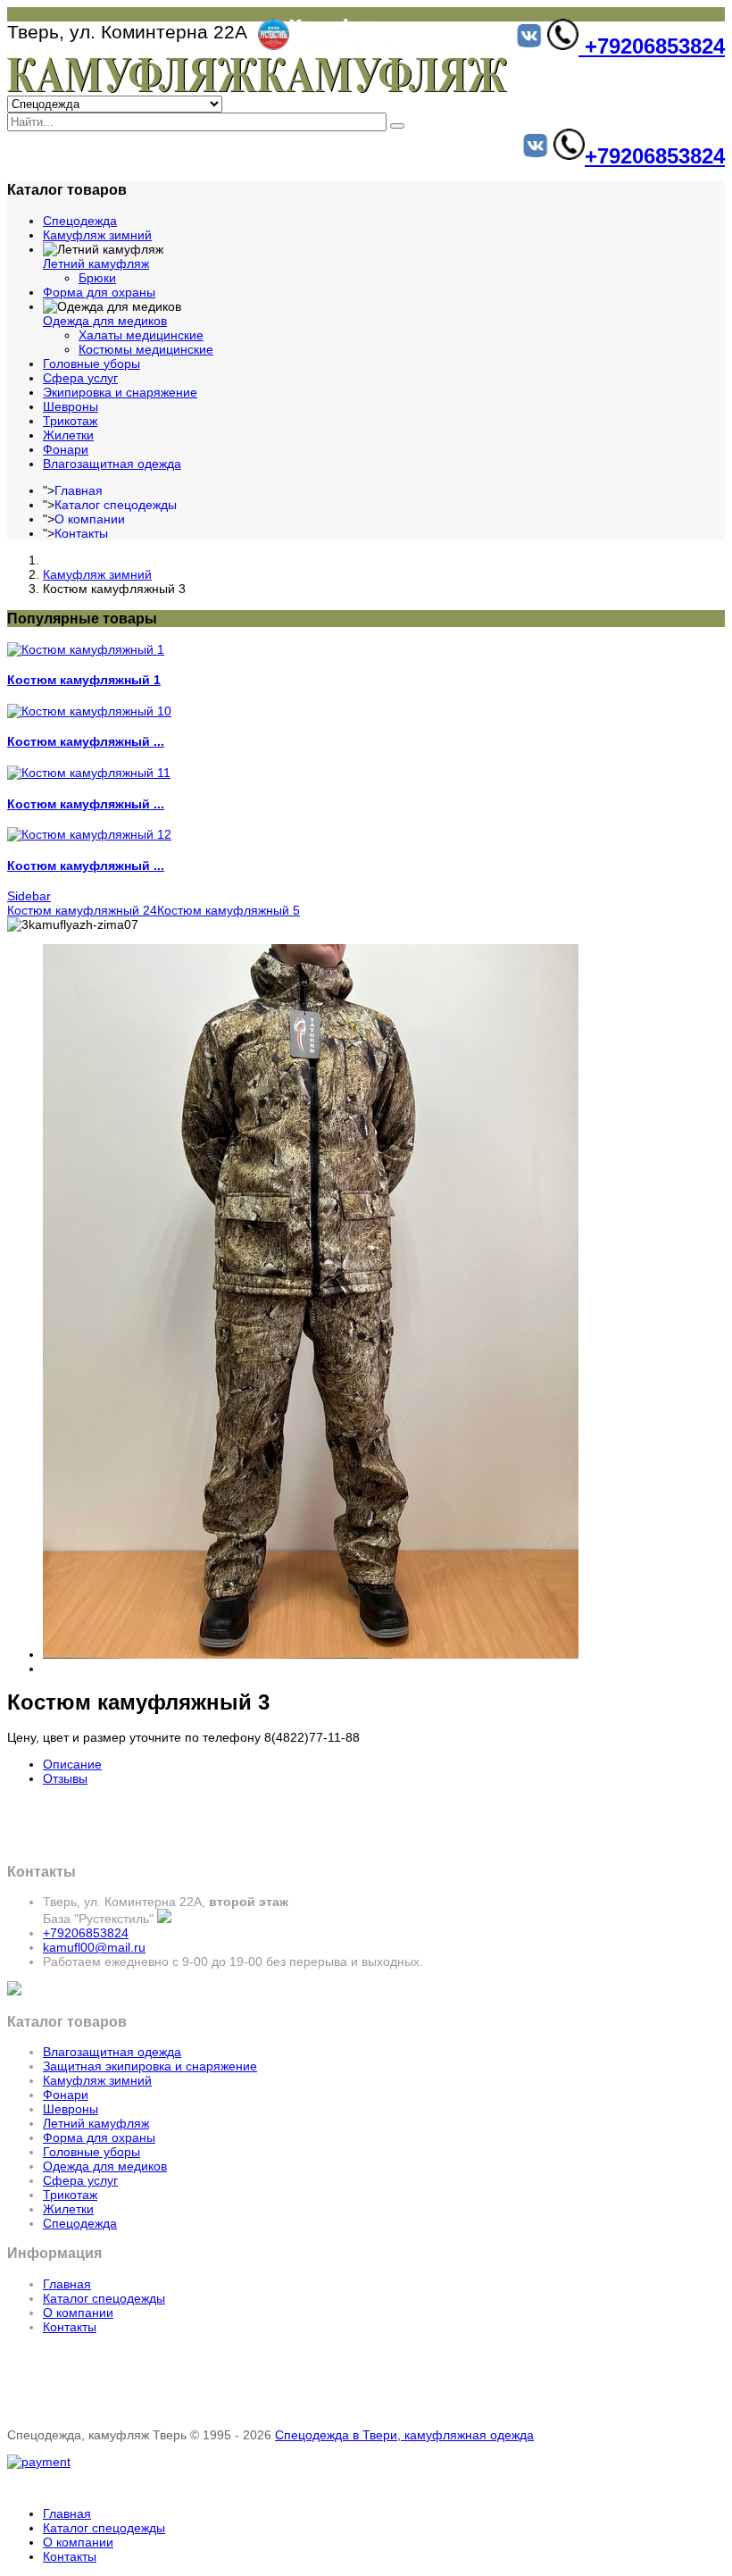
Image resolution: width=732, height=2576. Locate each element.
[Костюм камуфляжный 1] (86, 649)
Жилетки (68, 435)
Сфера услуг (80, 378)
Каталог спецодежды (116, 505)
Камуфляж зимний (97, 235)
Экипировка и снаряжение (120, 392)
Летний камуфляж (96, 263)
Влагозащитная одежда (112, 464)
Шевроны (71, 406)
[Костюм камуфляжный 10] (89, 711)
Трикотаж (70, 421)
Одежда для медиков (105, 321)
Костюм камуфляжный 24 (82, 910)
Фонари (66, 449)
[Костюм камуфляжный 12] (89, 834)
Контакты (81, 533)
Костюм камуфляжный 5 (229, 910)
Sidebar (29, 896)
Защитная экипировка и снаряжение (150, 2066)
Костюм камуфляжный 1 (84, 680)
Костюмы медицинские (146, 349)
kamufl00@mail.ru (94, 1947)
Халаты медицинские (141, 335)
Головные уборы (91, 364)
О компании (90, 519)
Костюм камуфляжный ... (86, 741)
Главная (79, 490)
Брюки (97, 278)
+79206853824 (652, 46)
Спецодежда (80, 221)
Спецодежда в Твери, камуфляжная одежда (404, 2435)
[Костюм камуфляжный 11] (89, 773)
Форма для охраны (99, 292)
